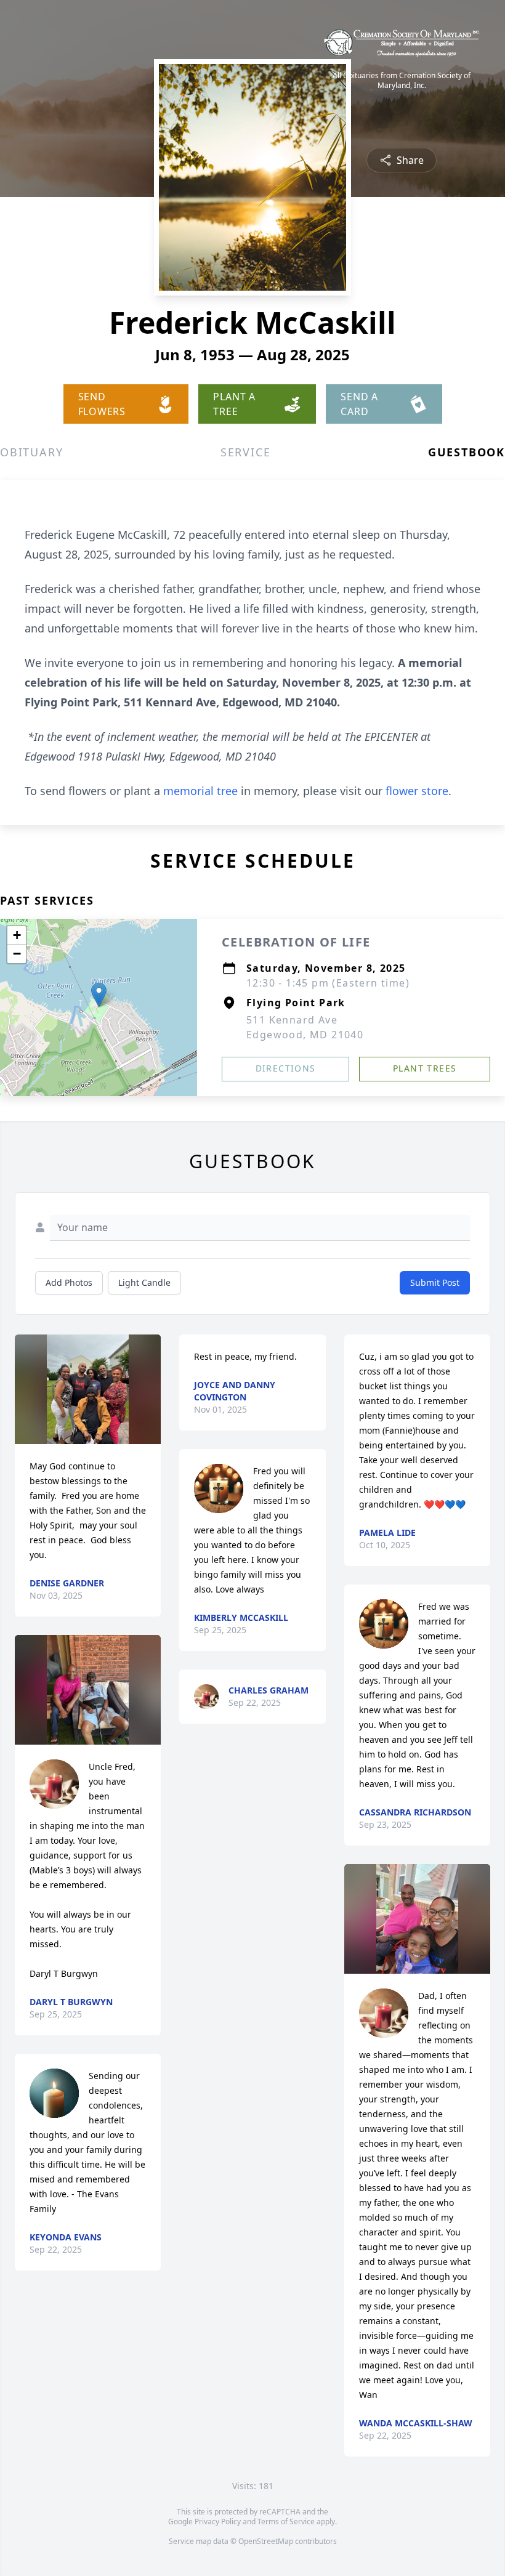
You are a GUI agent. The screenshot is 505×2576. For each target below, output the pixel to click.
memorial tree (200, 791)
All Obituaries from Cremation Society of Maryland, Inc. (402, 81)
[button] (99, 995)
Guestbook (467, 452)
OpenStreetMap (266, 2541)
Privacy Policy (218, 2521)
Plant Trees (425, 1068)
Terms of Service (286, 2521)
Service (246, 452)
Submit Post (435, 1282)
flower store (417, 791)
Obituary (31, 452)
